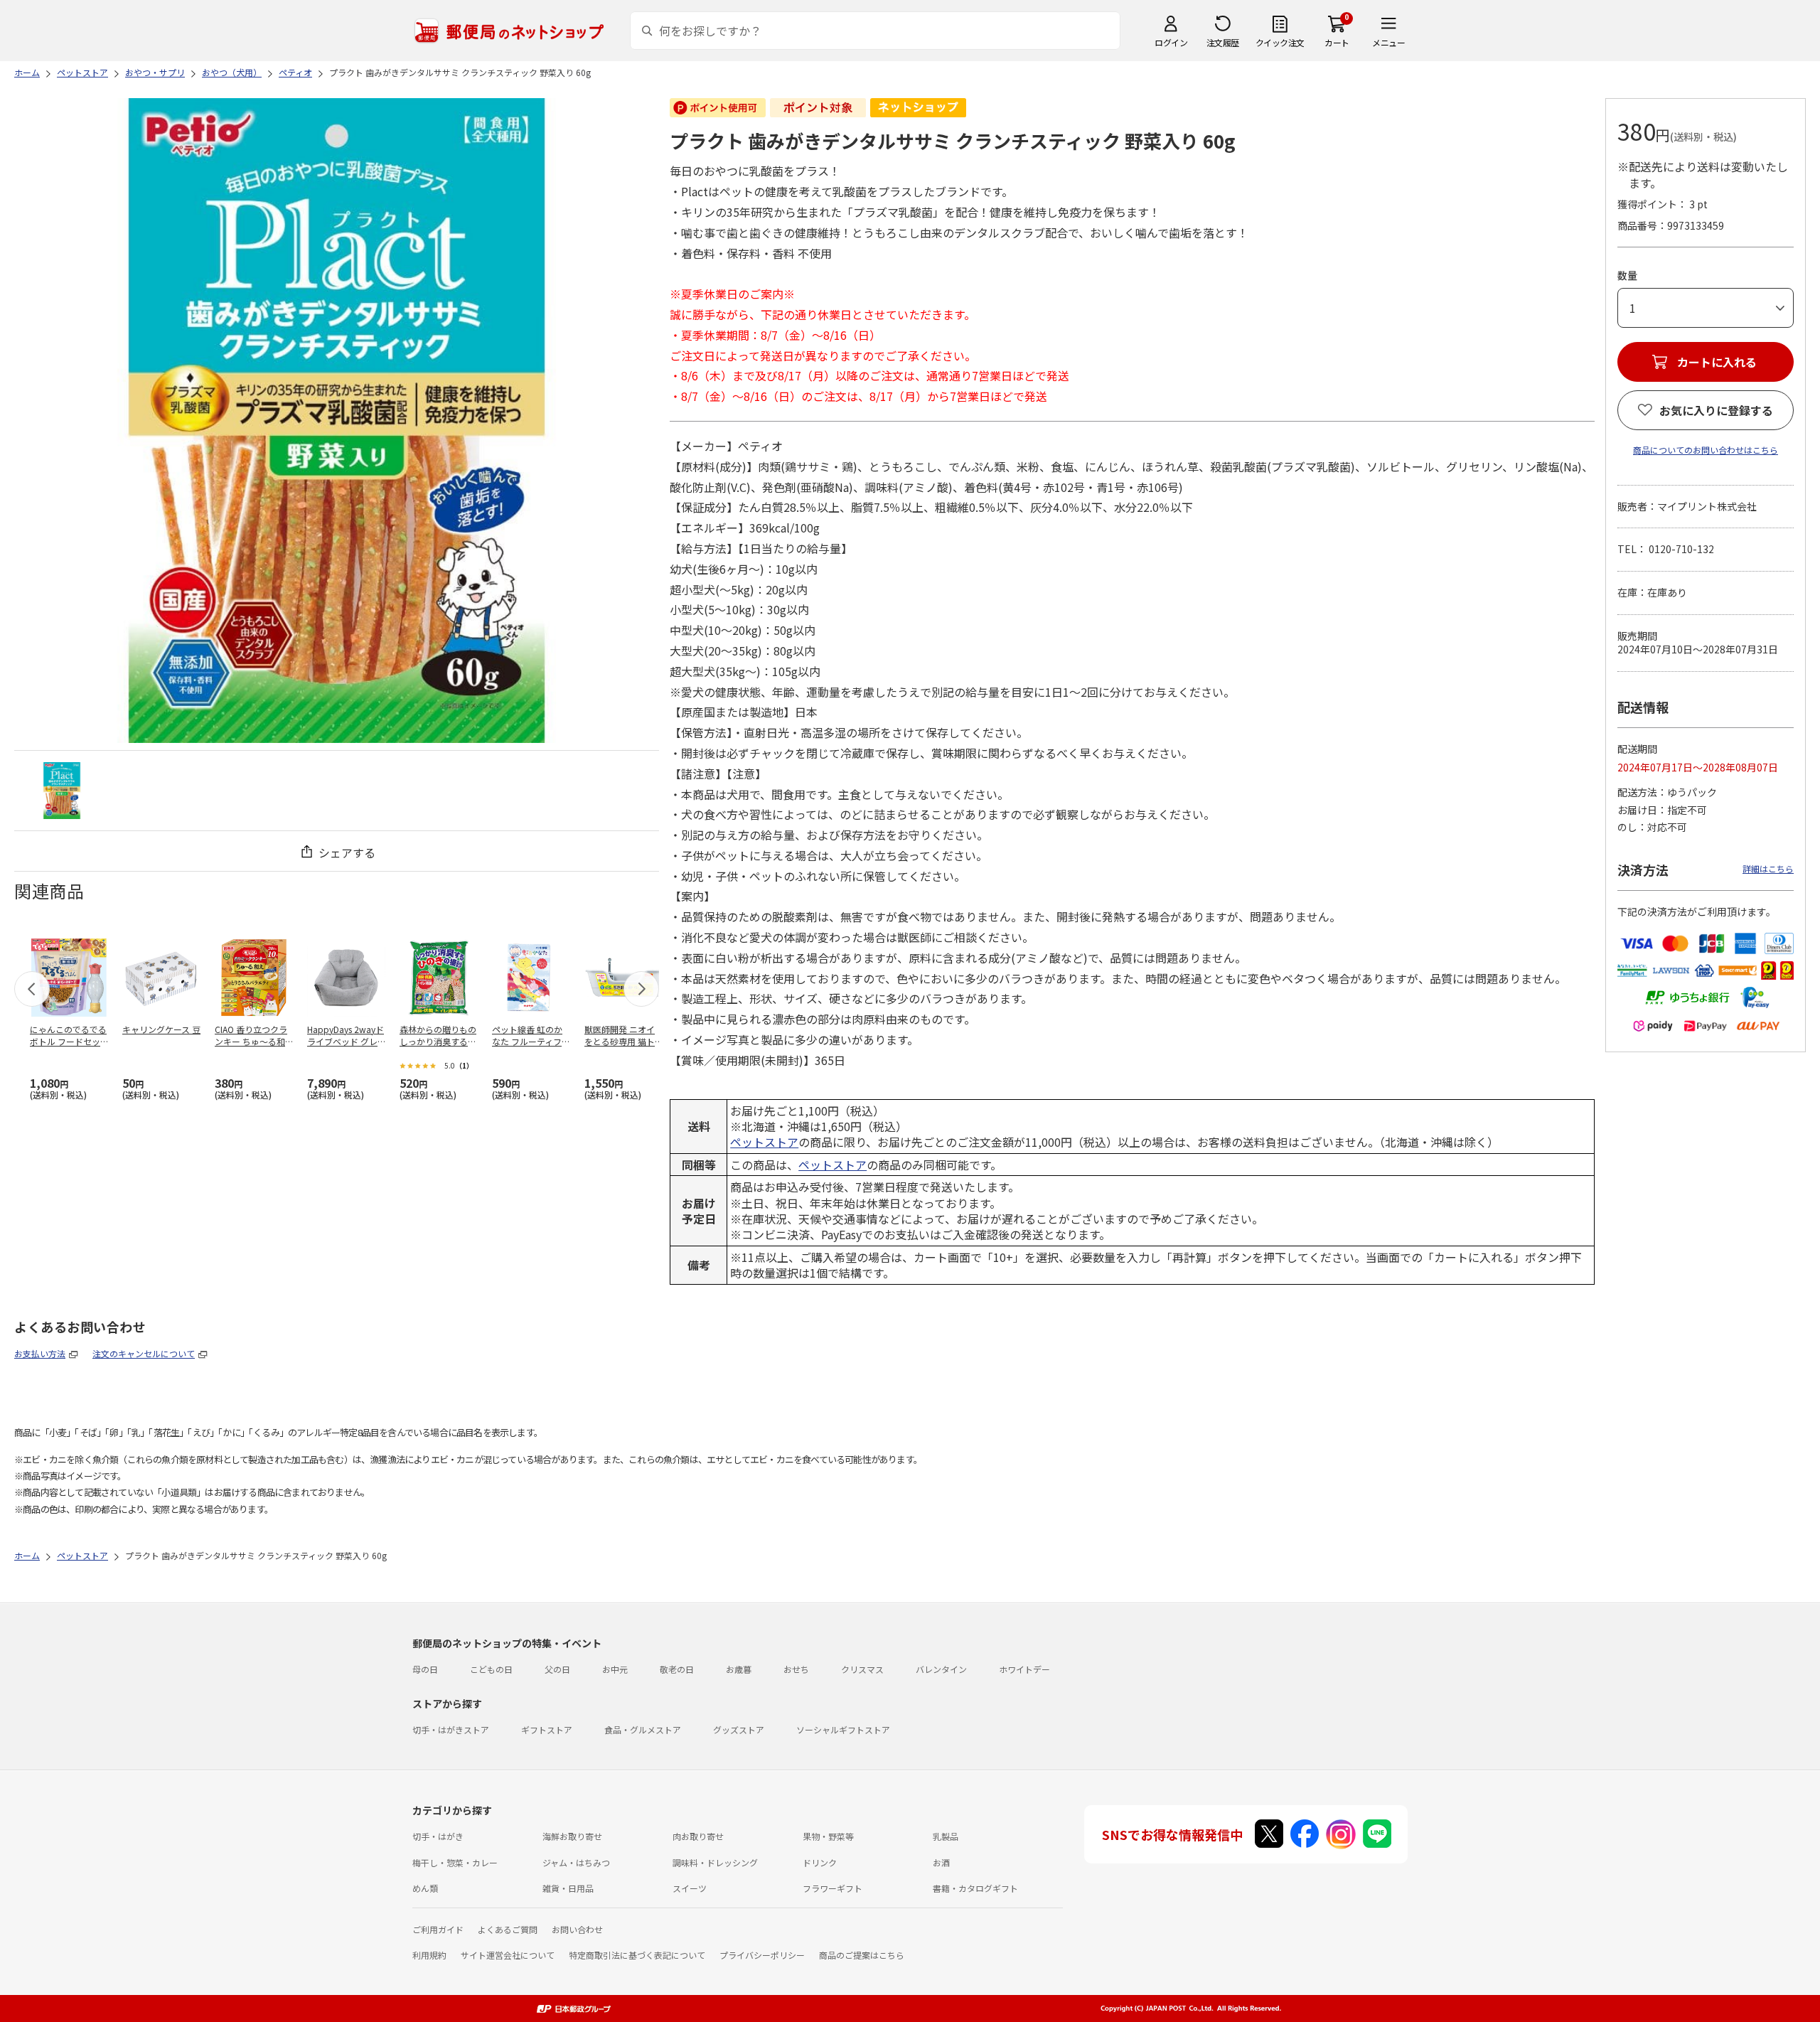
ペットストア (764, 1142)
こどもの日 (491, 1669)
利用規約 (429, 1955)
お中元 (615, 1669)
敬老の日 (677, 1669)
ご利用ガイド (438, 1929)
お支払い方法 (40, 1353)
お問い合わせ (577, 1929)
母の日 (425, 1669)
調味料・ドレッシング (715, 1862)
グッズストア (739, 1729)
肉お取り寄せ (698, 1836)
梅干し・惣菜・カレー (455, 1862)
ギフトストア (547, 1729)
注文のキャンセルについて (144, 1353)
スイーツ (690, 1888)
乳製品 (946, 1836)
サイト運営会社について (508, 1955)
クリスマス (862, 1669)
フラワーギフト (833, 1888)
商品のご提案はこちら (862, 1955)
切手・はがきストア (451, 1729)
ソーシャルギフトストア (843, 1729)
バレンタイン (941, 1669)
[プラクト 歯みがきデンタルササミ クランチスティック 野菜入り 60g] (62, 791)
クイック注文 (1280, 42)
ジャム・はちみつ (576, 1862)
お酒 (941, 1862)
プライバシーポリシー (762, 1955)
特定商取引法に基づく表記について (637, 1955)
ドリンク (820, 1862)
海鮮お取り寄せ (572, 1836)
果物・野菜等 (828, 1836)
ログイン (1171, 42)
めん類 (425, 1888)
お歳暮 (739, 1669)
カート (1337, 42)
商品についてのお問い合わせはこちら (1706, 450)
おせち (796, 1669)
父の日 (557, 1669)
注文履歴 (1223, 42)
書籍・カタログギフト (975, 1888)
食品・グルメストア (643, 1729)
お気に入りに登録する (1716, 410)
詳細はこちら (1768, 868)
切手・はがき (438, 1836)
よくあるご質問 (508, 1929)
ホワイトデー (1024, 1669)
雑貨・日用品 (568, 1888)
